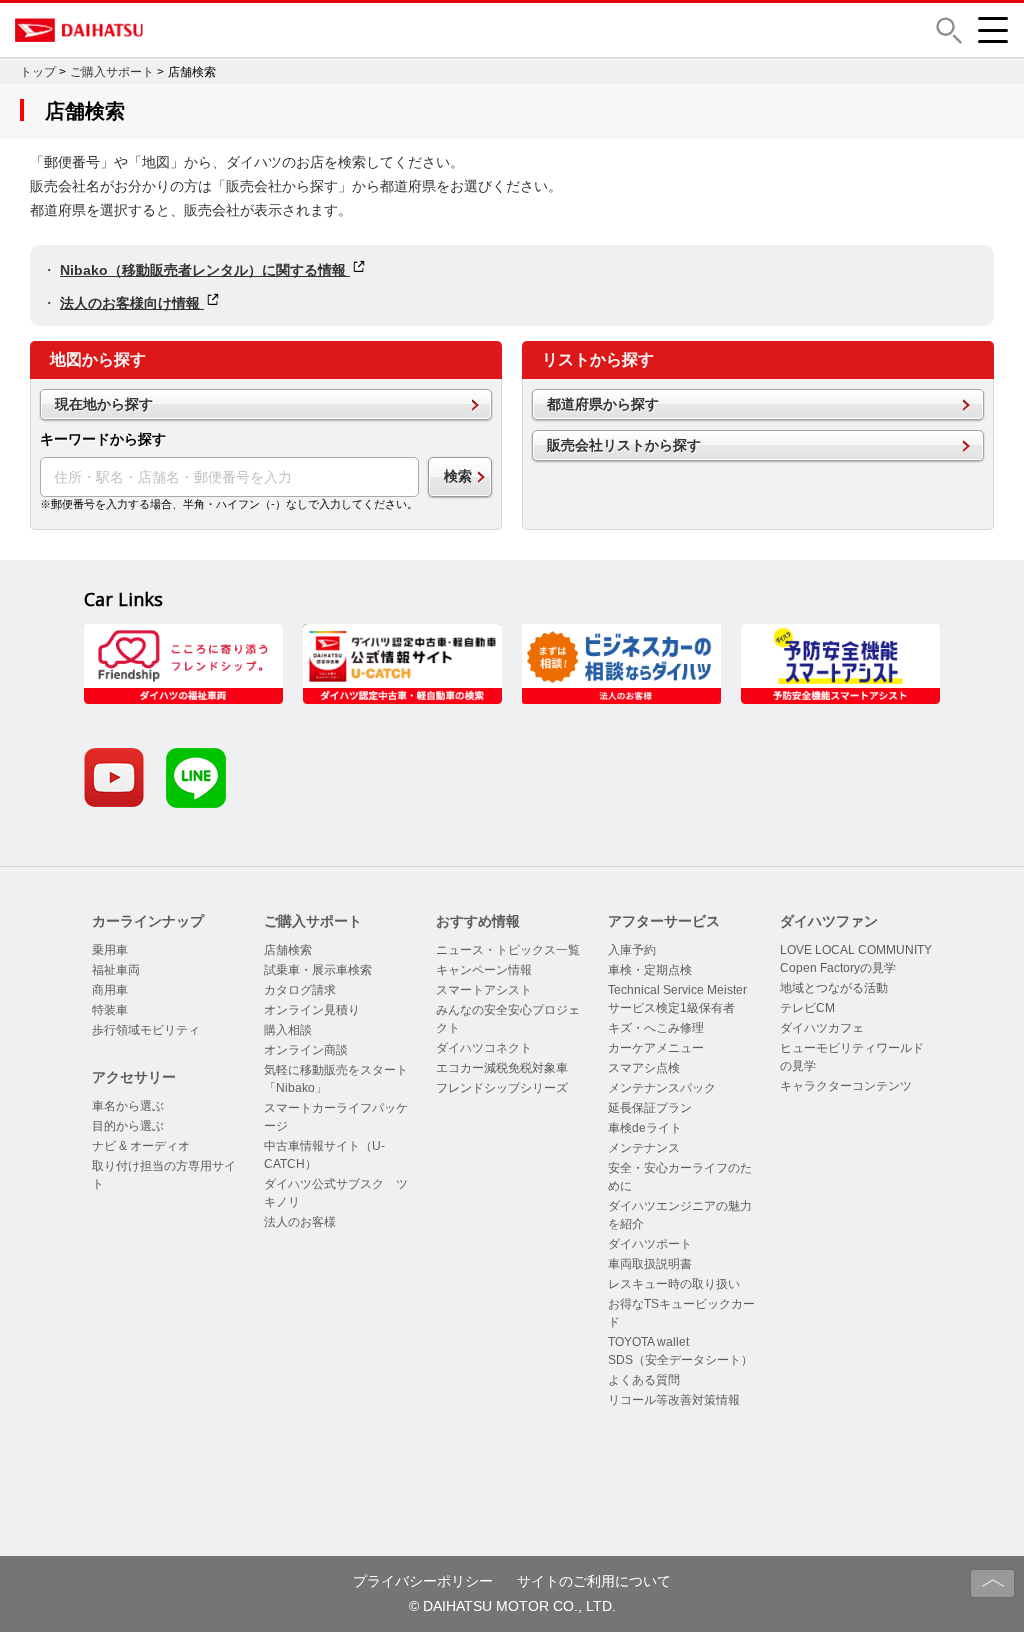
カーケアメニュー (656, 1048)
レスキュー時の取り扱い (674, 1284)
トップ (38, 72)
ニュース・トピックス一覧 (508, 950)
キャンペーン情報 (484, 970)
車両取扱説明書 (650, 1264)
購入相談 (288, 1030)
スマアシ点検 (644, 1068)
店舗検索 (288, 950)
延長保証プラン (650, 1108)
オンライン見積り (312, 1010)
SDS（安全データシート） (680, 1360)
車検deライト (645, 1128)
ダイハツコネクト (484, 1048)
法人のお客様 (300, 1222)
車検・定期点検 (650, 970)
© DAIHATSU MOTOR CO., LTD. (512, 1606)
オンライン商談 (306, 1050)
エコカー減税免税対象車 (502, 1068)
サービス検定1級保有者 (671, 1008)
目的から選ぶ (128, 1126)
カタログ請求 (300, 990)
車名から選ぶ (128, 1106)
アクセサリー (134, 1077)
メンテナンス (644, 1148)
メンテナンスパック (662, 1088)
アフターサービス (664, 921)
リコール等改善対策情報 (674, 1400)
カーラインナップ (148, 921)
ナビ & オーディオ (141, 1146)
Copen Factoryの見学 (838, 968)
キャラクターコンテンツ (846, 1086)
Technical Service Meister (677, 990)
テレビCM (807, 1008)
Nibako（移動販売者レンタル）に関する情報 (205, 270)
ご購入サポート (112, 72)
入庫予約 (632, 950)
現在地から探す (104, 404)
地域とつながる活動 (834, 988)
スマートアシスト (484, 990)
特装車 (110, 1010)
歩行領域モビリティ (146, 1030)
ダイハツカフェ (822, 1028)
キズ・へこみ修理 (656, 1028)
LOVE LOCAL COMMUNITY (856, 950)
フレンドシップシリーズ (502, 1088)
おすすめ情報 (478, 921)
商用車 (110, 990)
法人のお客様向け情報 (132, 303)
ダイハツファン (829, 921)
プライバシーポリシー (423, 1581)
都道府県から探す (603, 404)
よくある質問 (644, 1380)
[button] (949, 30)
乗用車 (110, 950)
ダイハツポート (650, 1244)
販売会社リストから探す (624, 445)
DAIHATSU (165, 30)
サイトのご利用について (594, 1581)
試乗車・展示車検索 (318, 970)
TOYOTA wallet (648, 1342)
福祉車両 (116, 970)
